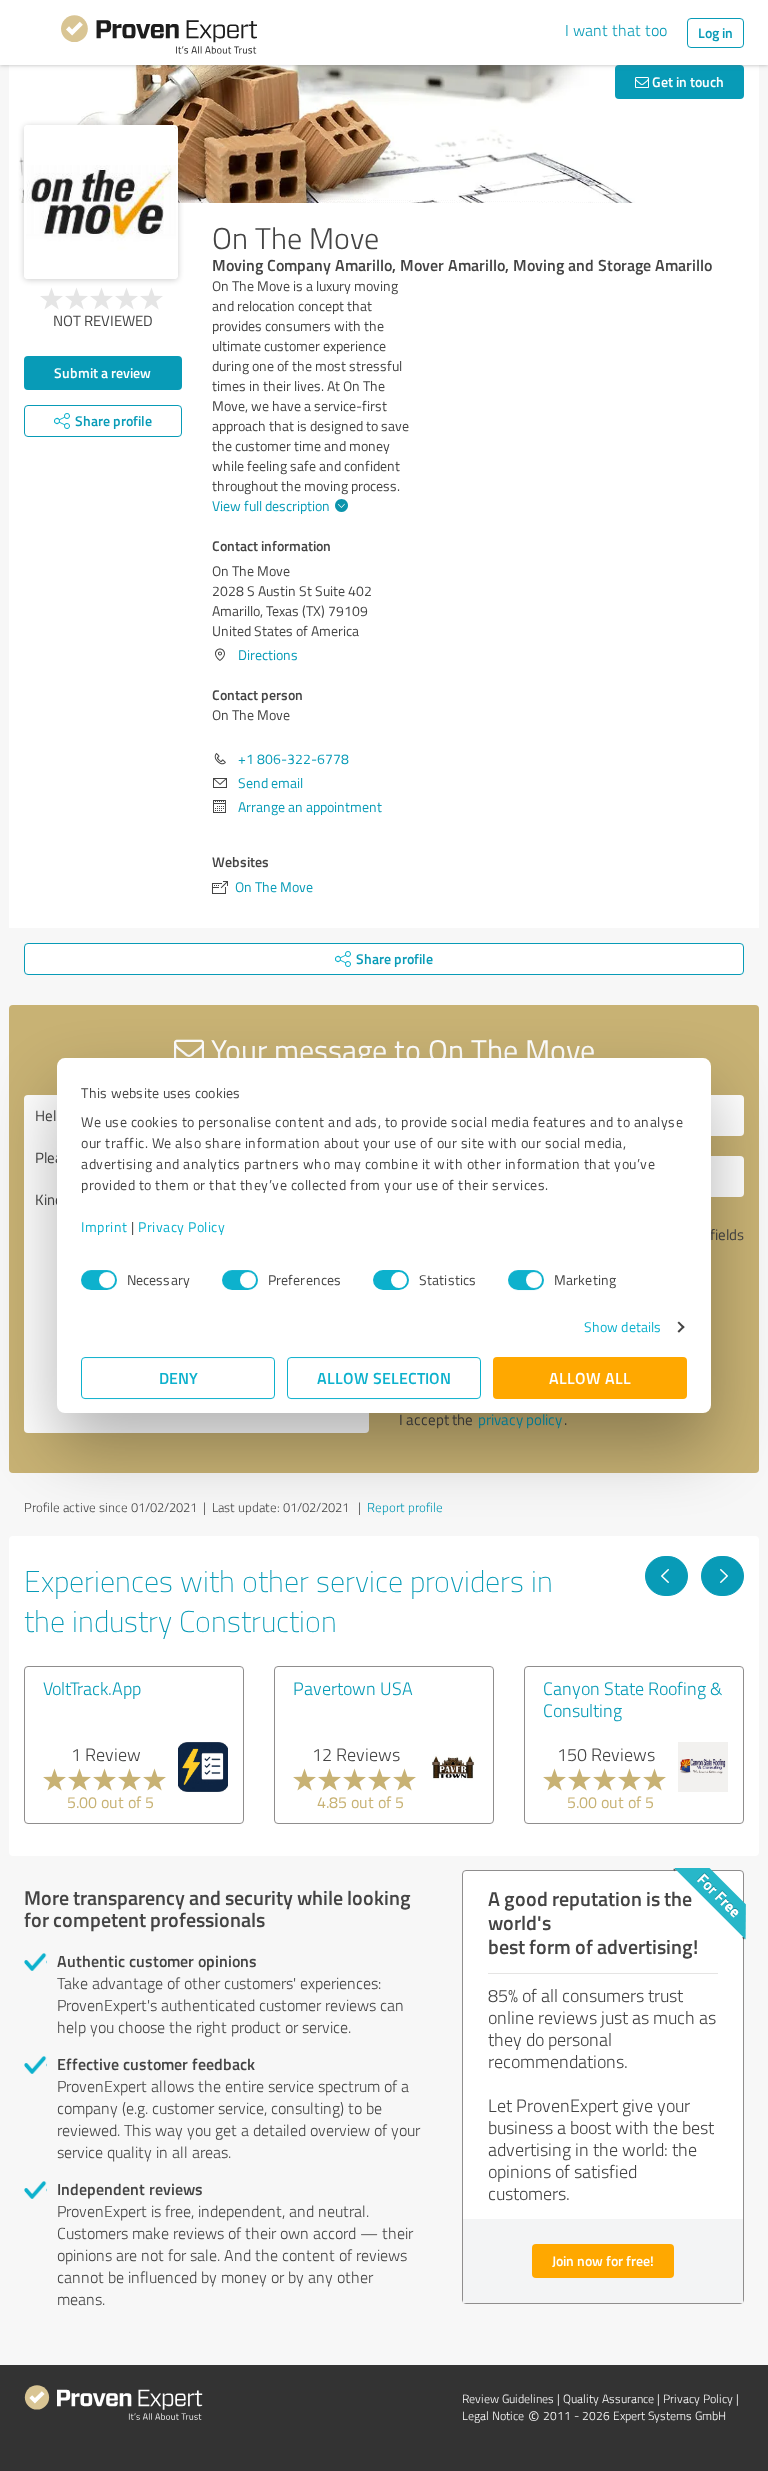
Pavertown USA (353, 1688)
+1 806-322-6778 (293, 758)
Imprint (104, 1226)
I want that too (616, 30)
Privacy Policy (181, 1226)
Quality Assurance (608, 2398)
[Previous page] (666, 1576)
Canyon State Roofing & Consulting (632, 1699)
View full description (271, 505)
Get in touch (686, 81)
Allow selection (384, 1377)
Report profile (405, 1507)
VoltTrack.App (92, 1688)
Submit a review (102, 372)
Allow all (590, 1377)
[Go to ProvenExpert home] (159, 38)
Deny (178, 1377)
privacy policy (520, 1419)
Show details (622, 1326)
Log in (715, 32)
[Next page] (722, 1576)
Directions (268, 654)
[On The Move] (101, 202)
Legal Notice (493, 2415)
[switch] (240, 1280)
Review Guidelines (508, 2398)
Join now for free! (603, 2260)
